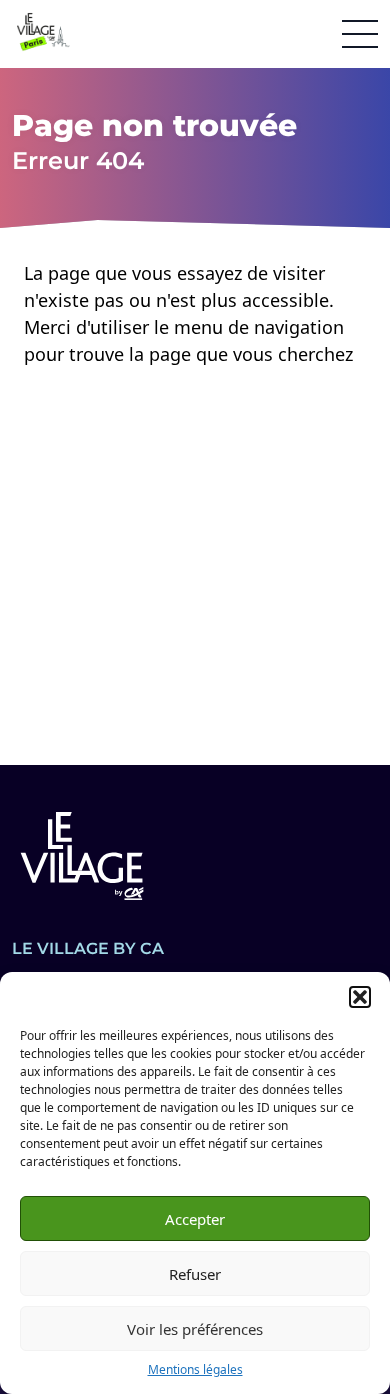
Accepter (195, 1219)
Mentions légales (195, 1369)
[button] (360, 997)
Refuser (195, 1274)
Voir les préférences (195, 1329)
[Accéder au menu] (360, 34)
